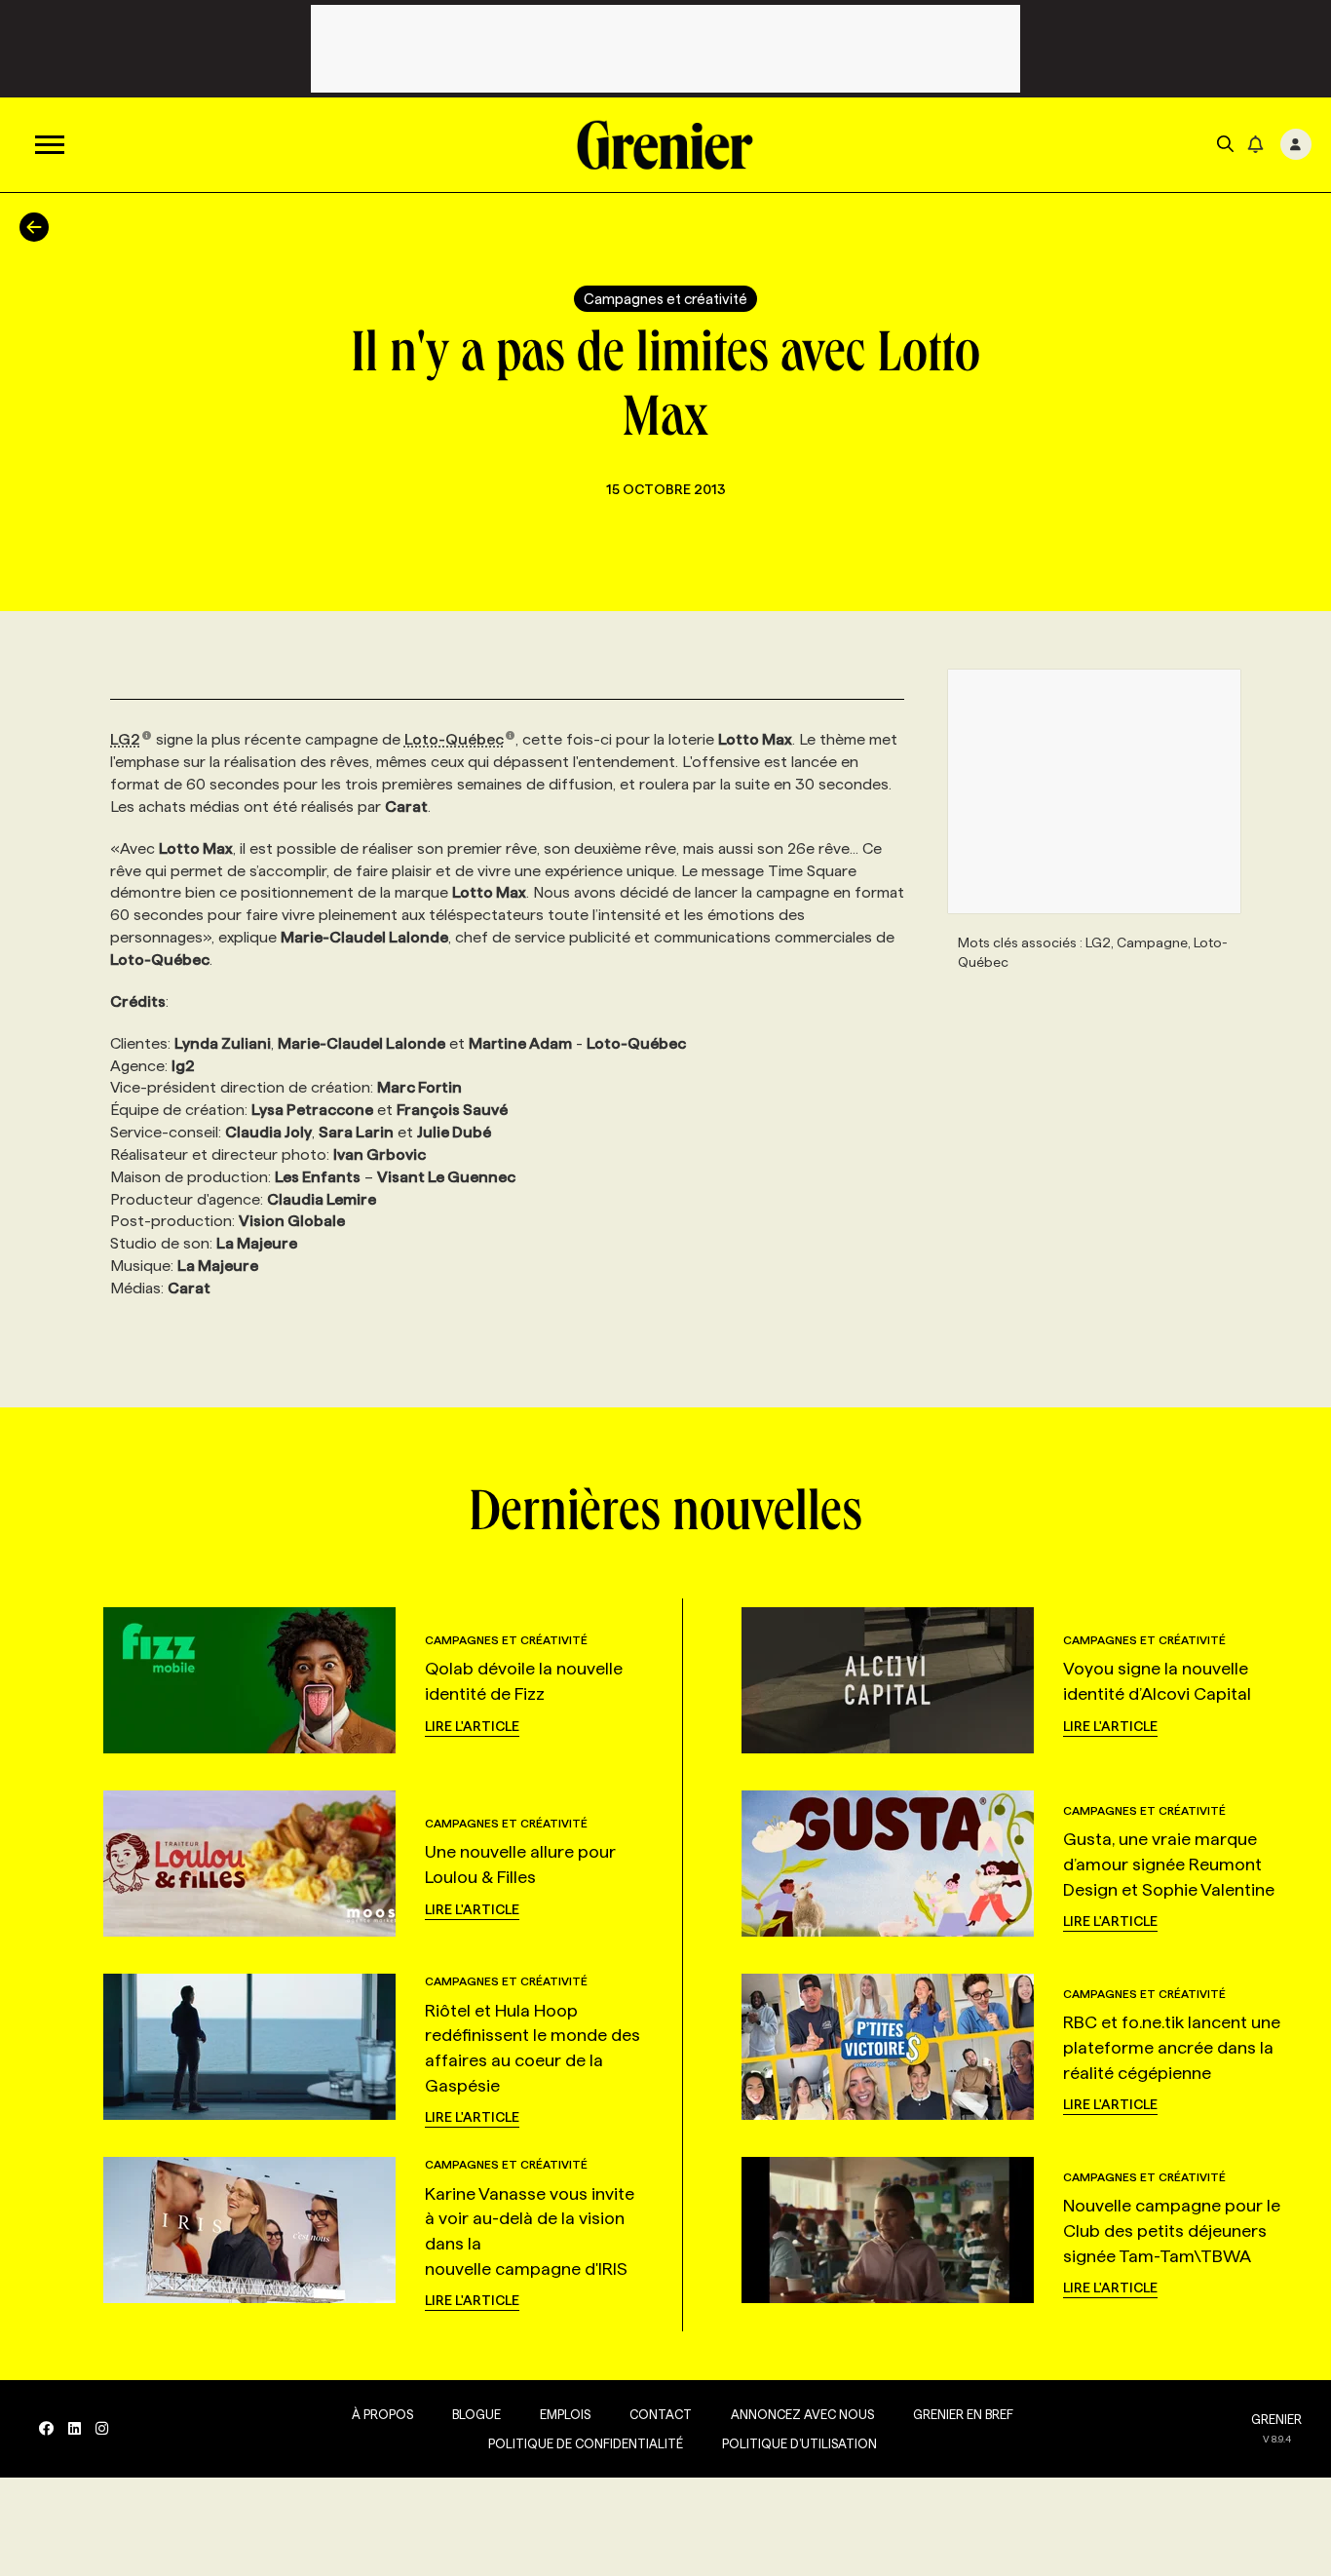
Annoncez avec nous (802, 2414)
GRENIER (1276, 2419)
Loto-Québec (454, 739)
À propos (382, 2414)
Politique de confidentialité (586, 2443)
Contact (661, 2414)
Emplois (565, 2414)
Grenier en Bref (963, 2414)
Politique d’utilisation (799, 2443)
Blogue (476, 2414)
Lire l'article (472, 1726)
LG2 (125, 739)
